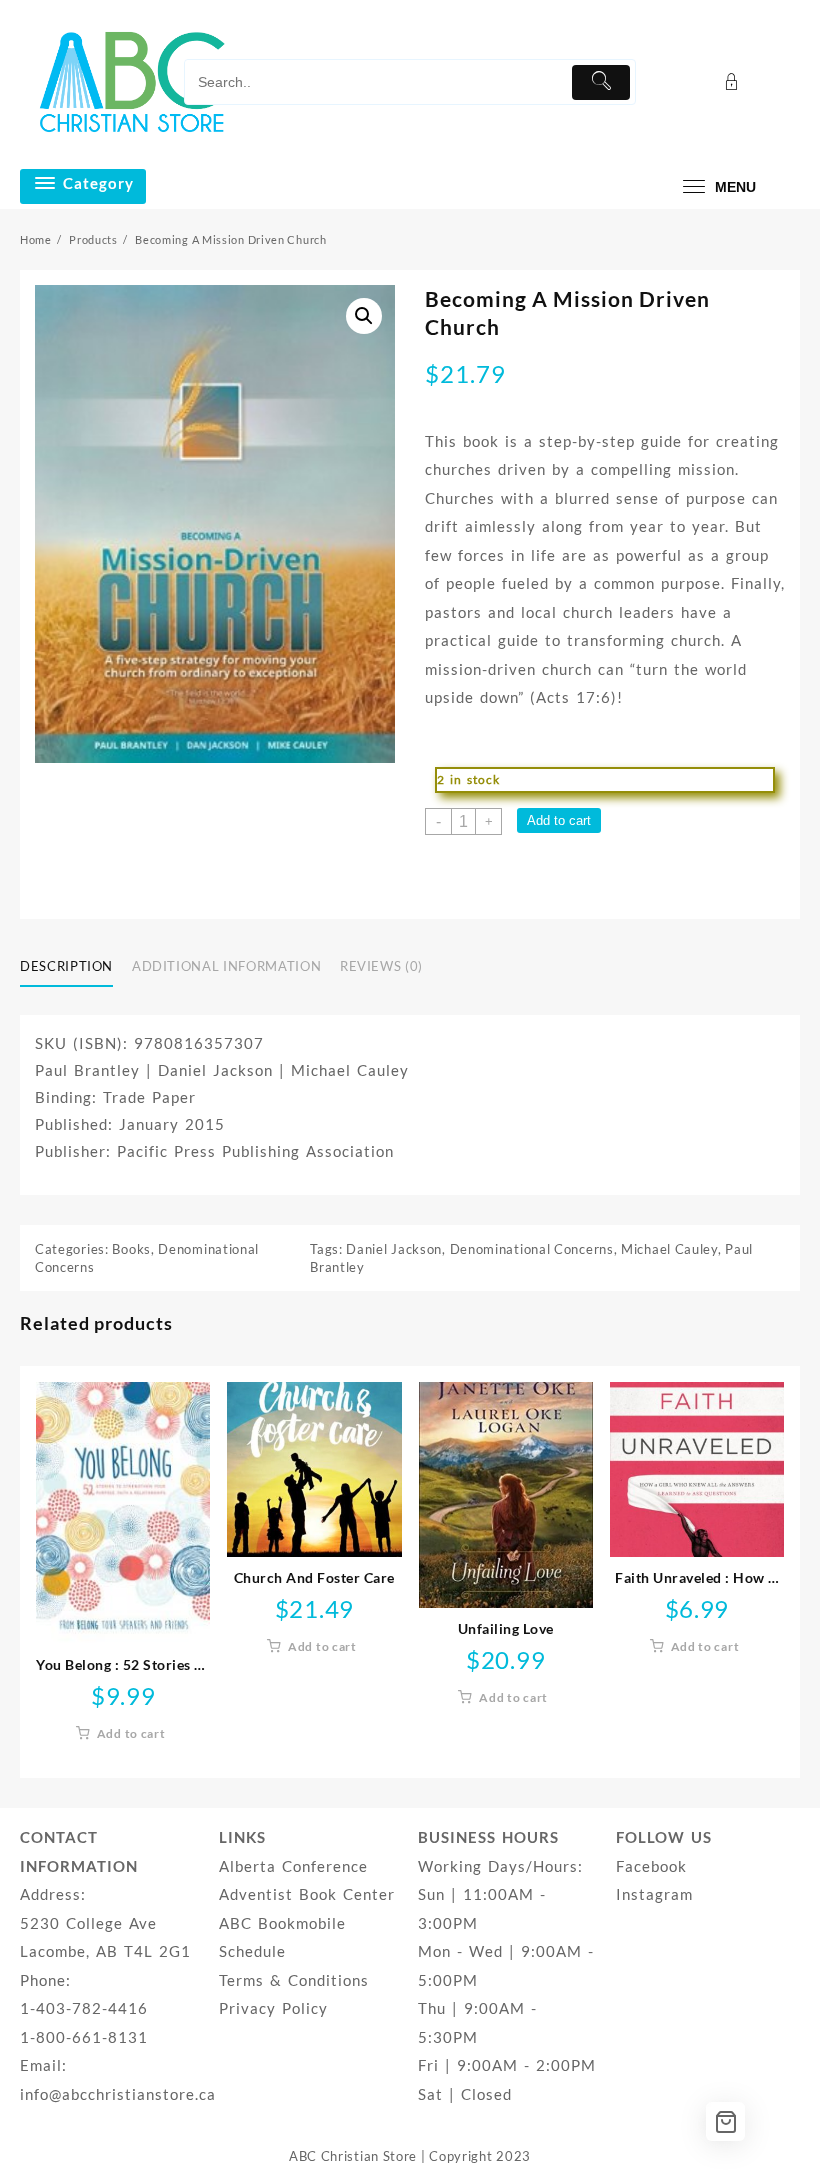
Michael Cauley (669, 1249)
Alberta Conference (293, 1866)
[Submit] (601, 82)
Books (131, 1249)
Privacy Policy (273, 2008)
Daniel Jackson (394, 1249)
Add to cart (559, 820)
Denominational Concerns (532, 1249)
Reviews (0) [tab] (381, 966)
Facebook (651, 1866)
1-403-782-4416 (84, 2008)
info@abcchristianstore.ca (118, 2094)
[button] (364, 316)
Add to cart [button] (131, 1733)
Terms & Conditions (294, 1980)
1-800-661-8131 (84, 2037)
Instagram (654, 1894)
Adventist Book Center (307, 1894)
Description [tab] (66, 966)
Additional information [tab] (226, 966)
